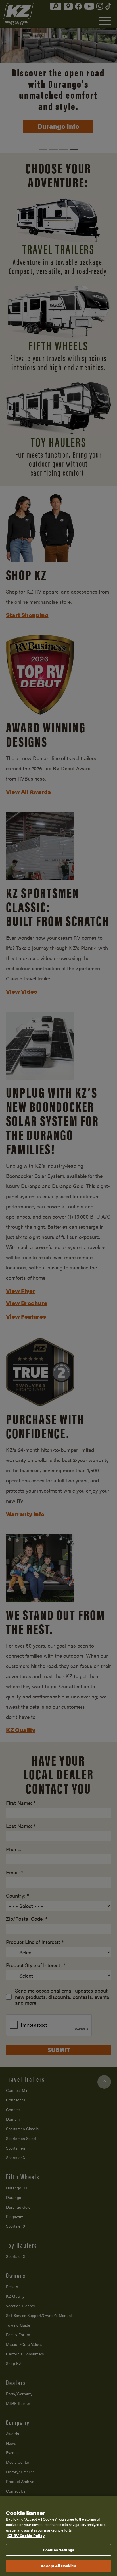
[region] (58, 2536)
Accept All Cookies (58, 2566)
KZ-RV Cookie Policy (26, 2535)
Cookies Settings (58, 2550)
